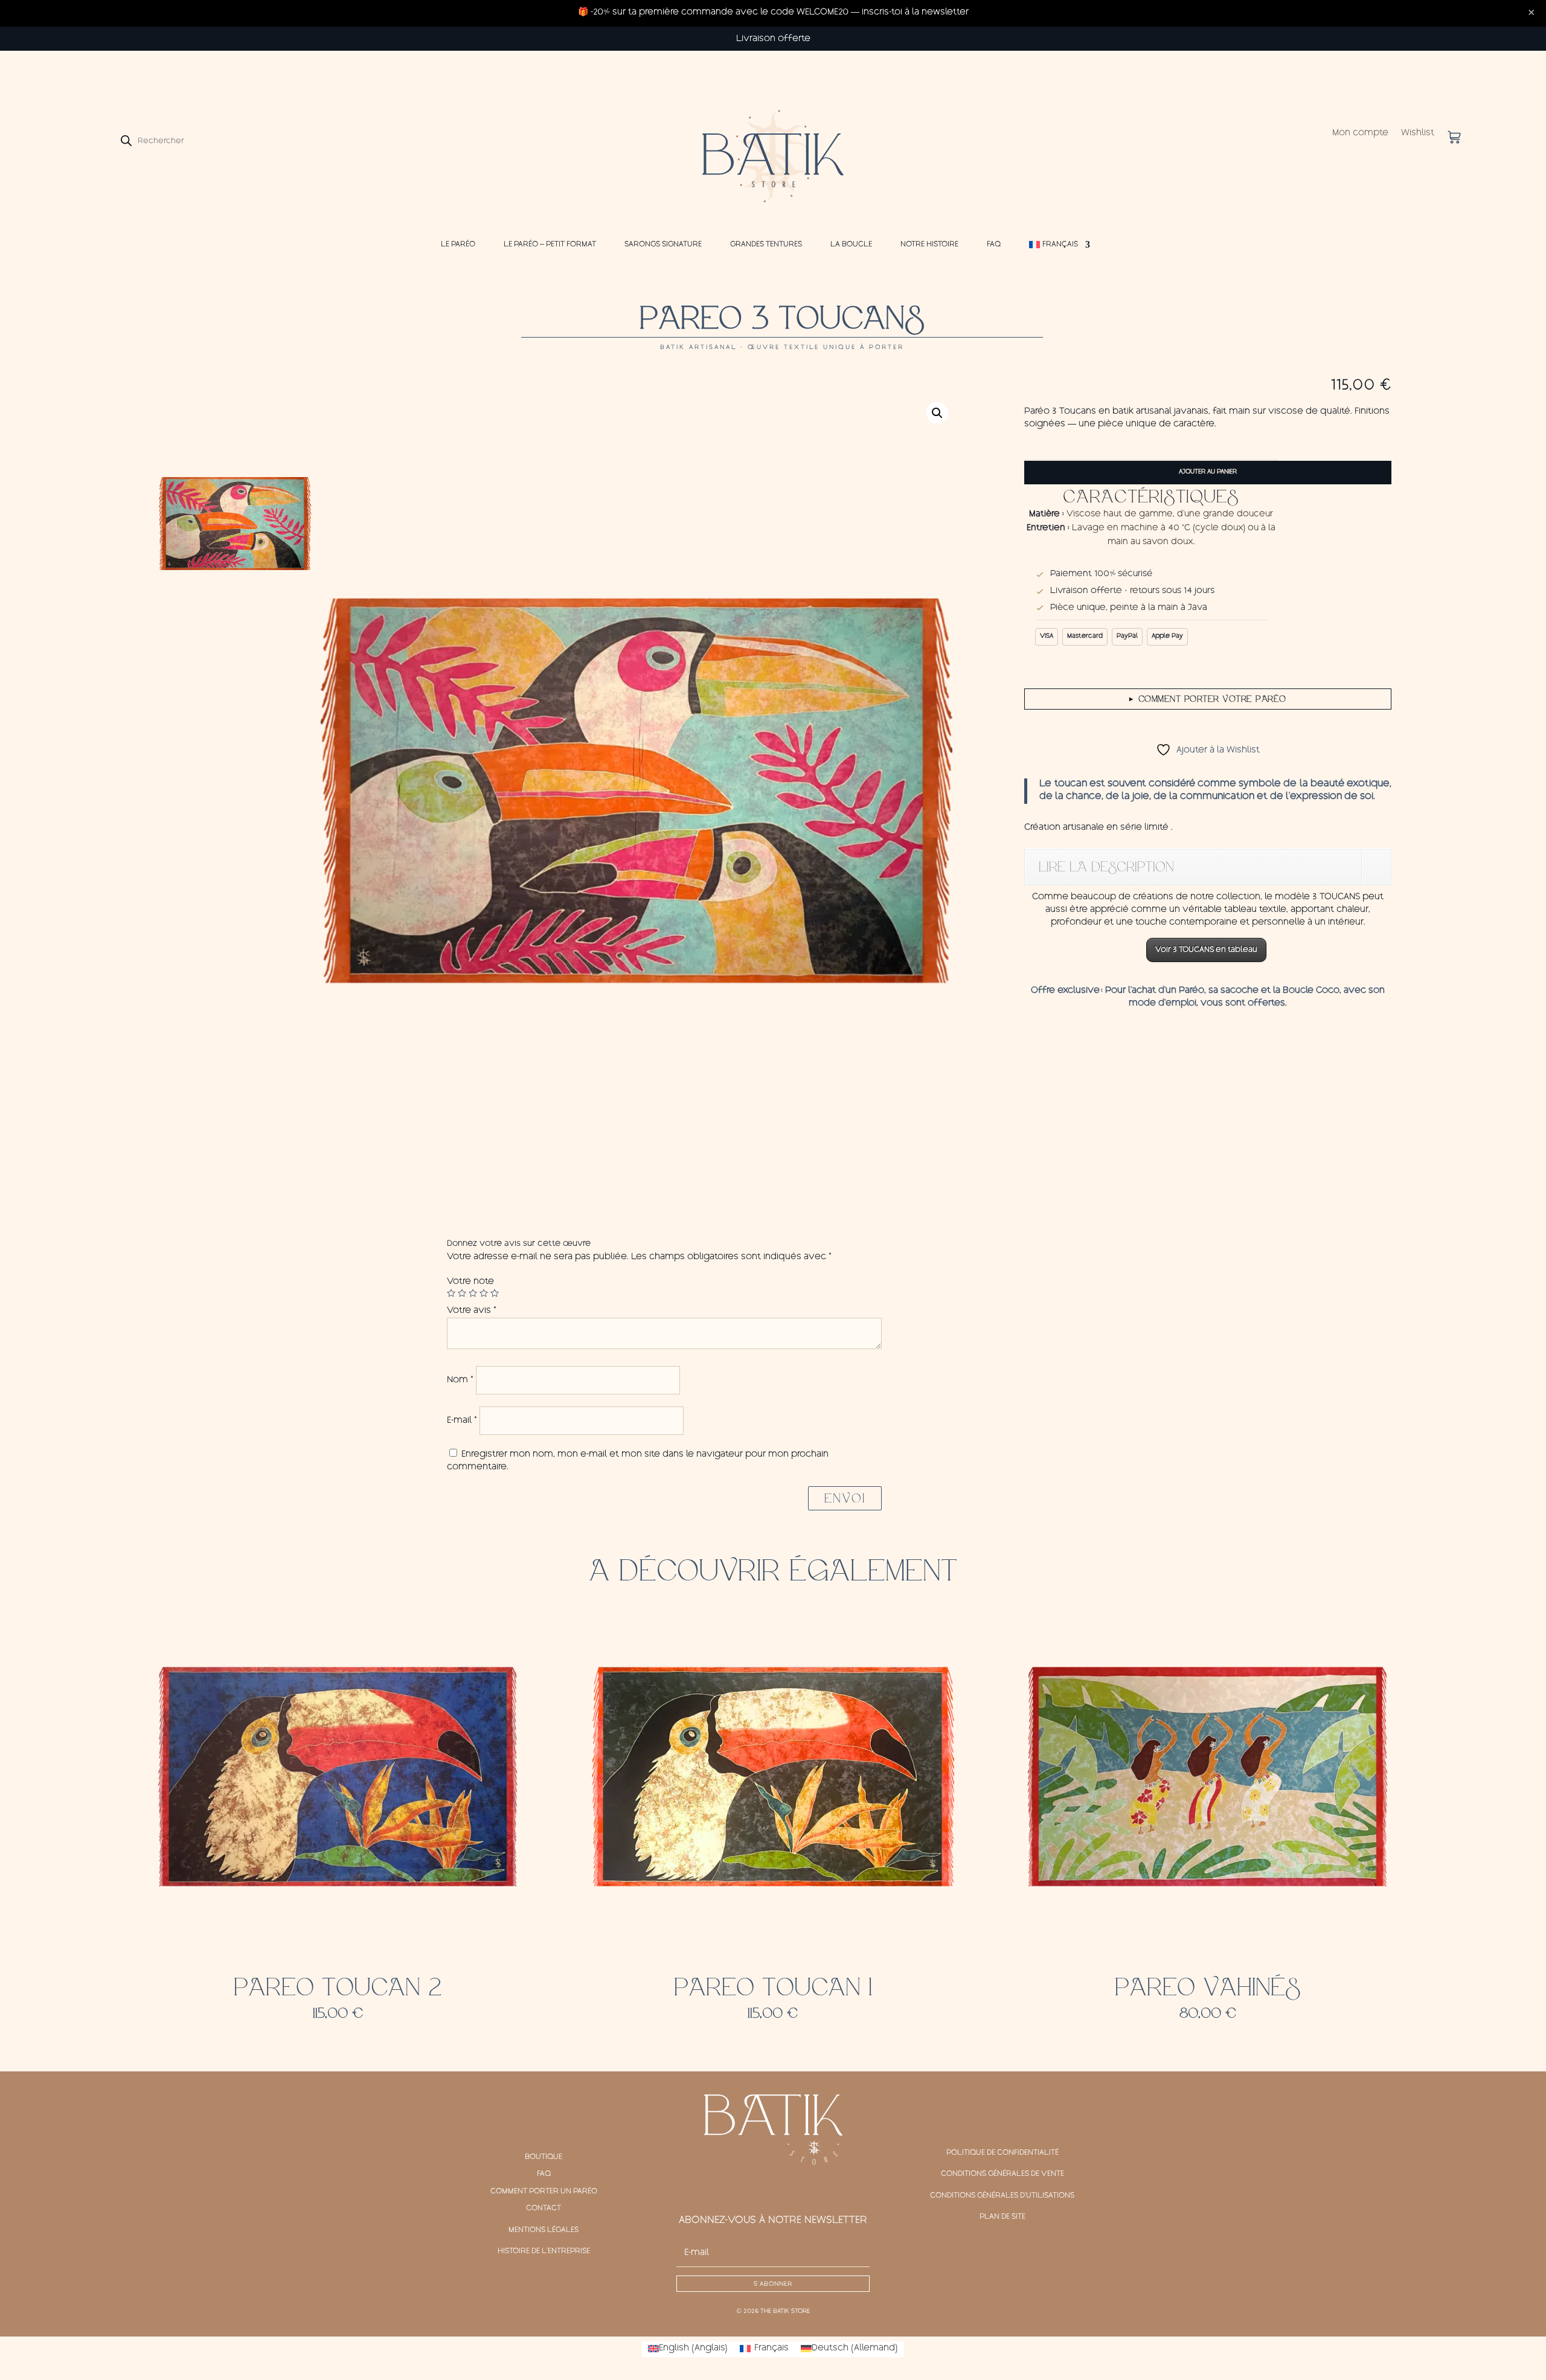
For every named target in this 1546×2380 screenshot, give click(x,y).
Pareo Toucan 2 (338, 1987)
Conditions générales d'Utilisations (1002, 2196)
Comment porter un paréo (544, 2192)
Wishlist (1418, 134)
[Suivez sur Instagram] (773, 2188)
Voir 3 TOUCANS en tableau (1206, 950)
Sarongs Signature (663, 245)
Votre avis (472, 1311)
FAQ (994, 245)
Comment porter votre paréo (1208, 699)
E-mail (462, 1421)
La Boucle (851, 245)
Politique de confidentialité (1002, 2153)
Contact (544, 2208)
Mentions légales (544, 2230)
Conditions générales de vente (1002, 2174)
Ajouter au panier (1208, 472)
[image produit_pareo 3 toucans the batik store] (636, 791)
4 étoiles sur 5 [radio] (484, 1293)
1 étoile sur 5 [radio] (451, 1293)
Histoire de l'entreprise (544, 2251)
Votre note (470, 1282)
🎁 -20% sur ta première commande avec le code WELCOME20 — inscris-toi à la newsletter (773, 13)
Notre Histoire (929, 245)
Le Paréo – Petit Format (550, 245)
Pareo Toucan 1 (773, 1987)
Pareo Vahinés (1208, 1987)
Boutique (544, 2157)
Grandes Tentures (766, 245)
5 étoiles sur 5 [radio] (495, 1293)
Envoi (845, 1498)
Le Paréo (458, 245)
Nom (460, 1381)
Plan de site (1002, 2217)
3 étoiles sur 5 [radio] (473, 1293)
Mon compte (1360, 134)
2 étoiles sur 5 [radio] (462, 1293)
